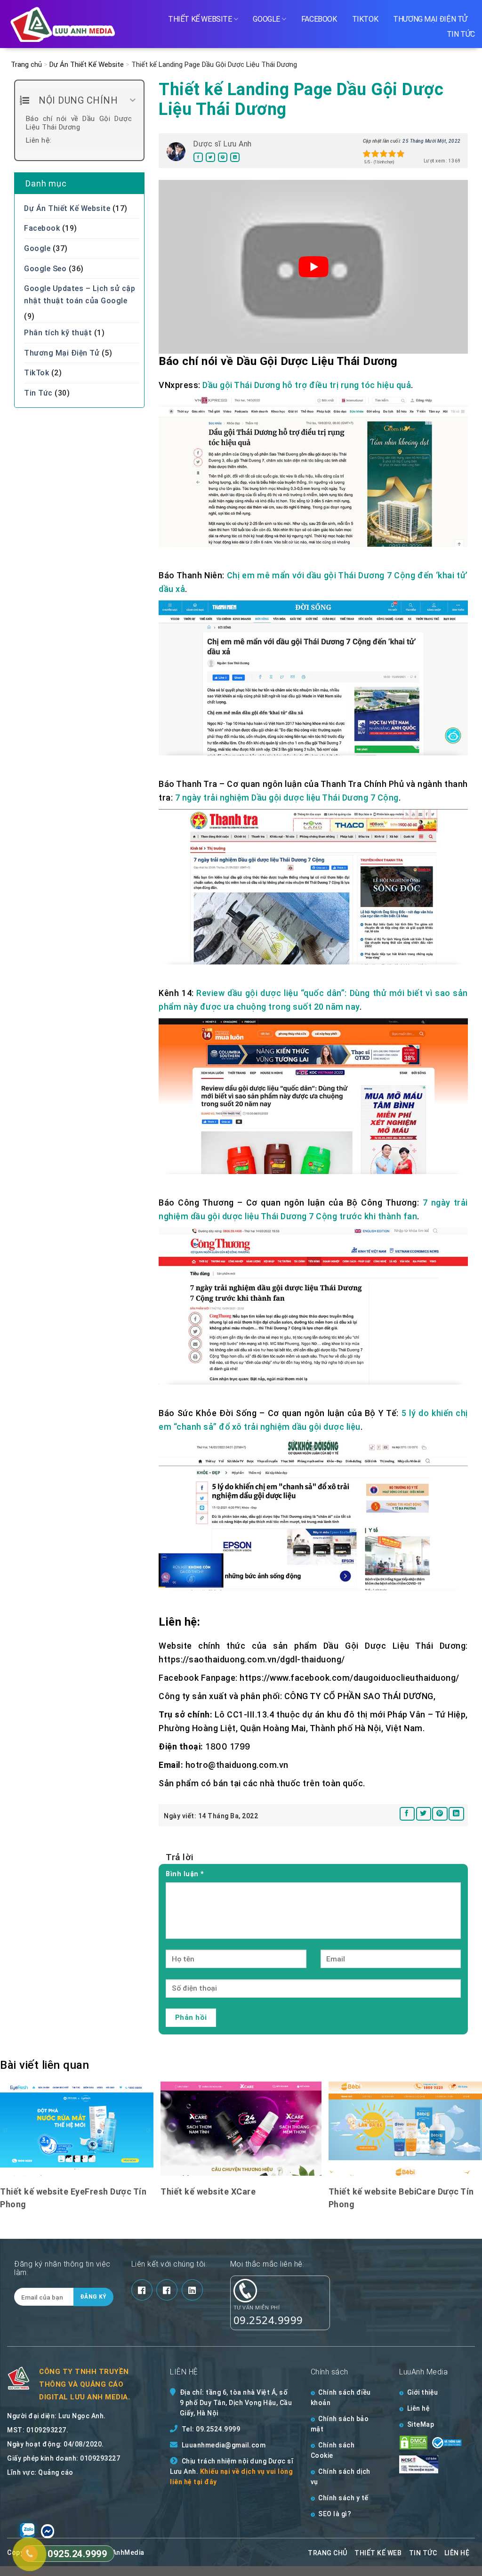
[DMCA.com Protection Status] (414, 2442)
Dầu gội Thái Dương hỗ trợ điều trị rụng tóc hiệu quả (307, 385)
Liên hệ (419, 2408)
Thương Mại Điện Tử (430, 19)
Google (266, 19)
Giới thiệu (423, 2392)
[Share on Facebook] (198, 158)
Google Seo (45, 269)
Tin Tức (461, 34)
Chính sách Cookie (333, 2450)
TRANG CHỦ (328, 2553)
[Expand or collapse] (133, 100)
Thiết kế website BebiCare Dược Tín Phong (401, 2198)
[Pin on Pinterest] (223, 158)
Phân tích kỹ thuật (58, 333)
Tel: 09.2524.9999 (211, 2429)
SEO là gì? (335, 2514)
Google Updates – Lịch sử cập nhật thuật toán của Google (80, 295)
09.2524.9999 (268, 2320)
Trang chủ (26, 65)
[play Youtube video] (313, 267)
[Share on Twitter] (210, 158)
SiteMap (421, 2424)
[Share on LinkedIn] (235, 158)
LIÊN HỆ (457, 2553)
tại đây (205, 2482)
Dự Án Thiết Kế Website (87, 65)
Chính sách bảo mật (340, 2424)
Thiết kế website (200, 19)
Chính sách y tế (343, 2498)
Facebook (319, 19)
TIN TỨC (423, 2553)
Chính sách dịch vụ (341, 2477)
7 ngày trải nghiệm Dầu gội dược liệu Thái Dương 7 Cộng (287, 798)
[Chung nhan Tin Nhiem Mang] (428, 2464)
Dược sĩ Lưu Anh (222, 144)
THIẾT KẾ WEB (378, 2553)
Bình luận (185, 1874)
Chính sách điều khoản (341, 2398)
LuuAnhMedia (122, 2552)
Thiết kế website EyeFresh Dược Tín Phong (73, 2198)
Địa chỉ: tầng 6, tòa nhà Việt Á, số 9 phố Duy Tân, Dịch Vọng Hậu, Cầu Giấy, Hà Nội (236, 2403)
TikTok (365, 19)
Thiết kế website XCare (208, 2191)
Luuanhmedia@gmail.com (224, 2445)
